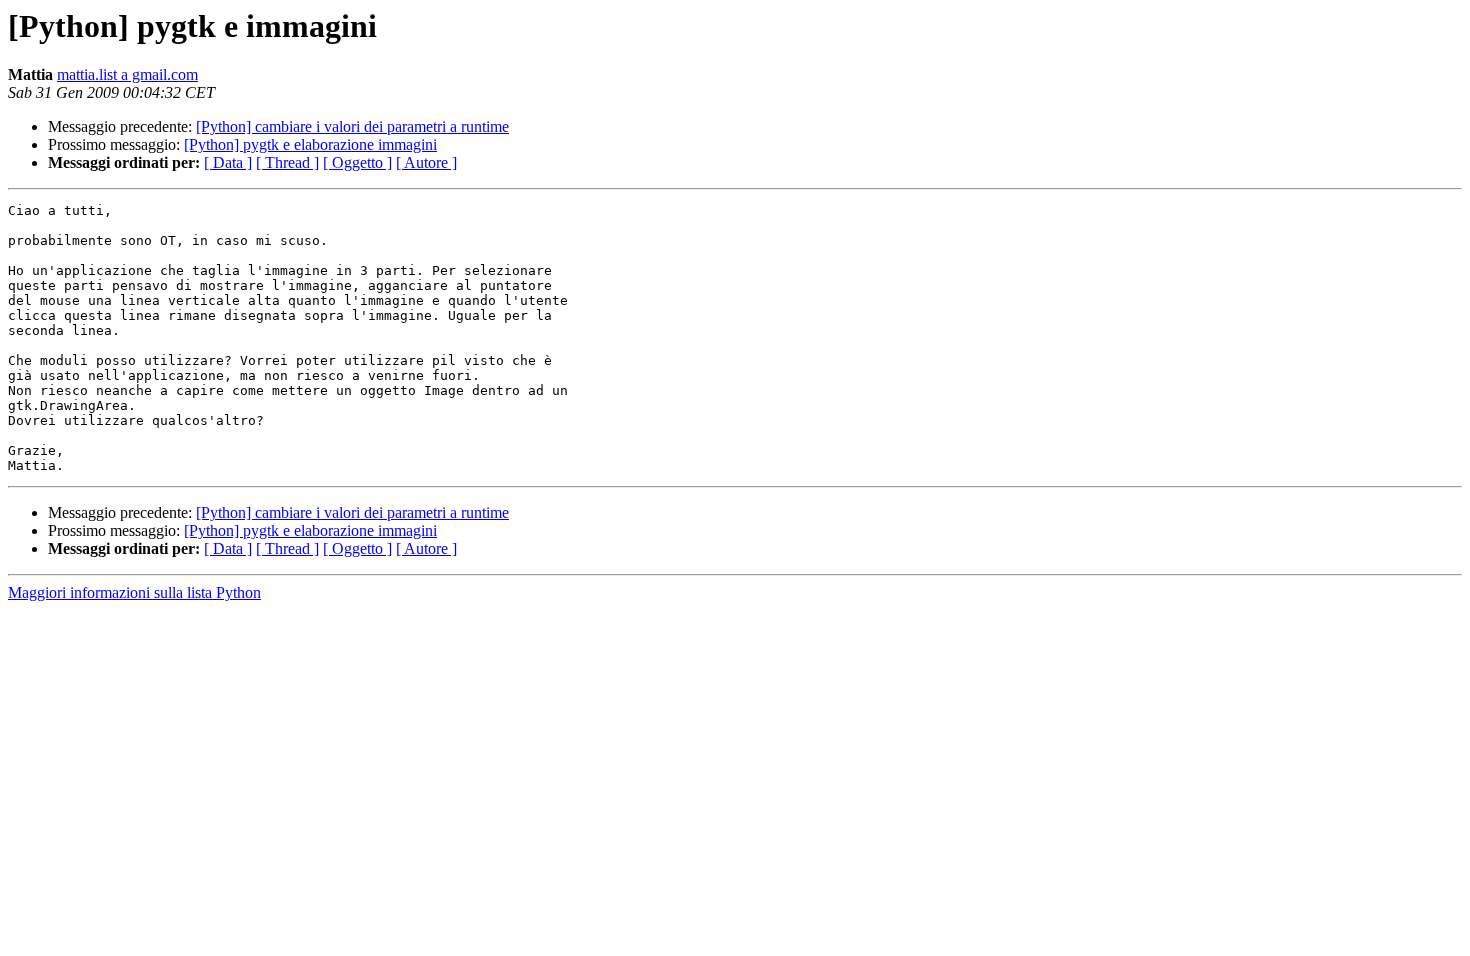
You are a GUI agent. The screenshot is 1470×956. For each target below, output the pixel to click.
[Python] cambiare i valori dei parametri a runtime (352, 126)
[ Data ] (228, 162)
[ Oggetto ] (357, 162)
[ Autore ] (426, 162)
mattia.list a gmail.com (127, 74)
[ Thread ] (287, 162)
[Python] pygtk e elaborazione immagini (310, 144)
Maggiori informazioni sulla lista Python (134, 592)
